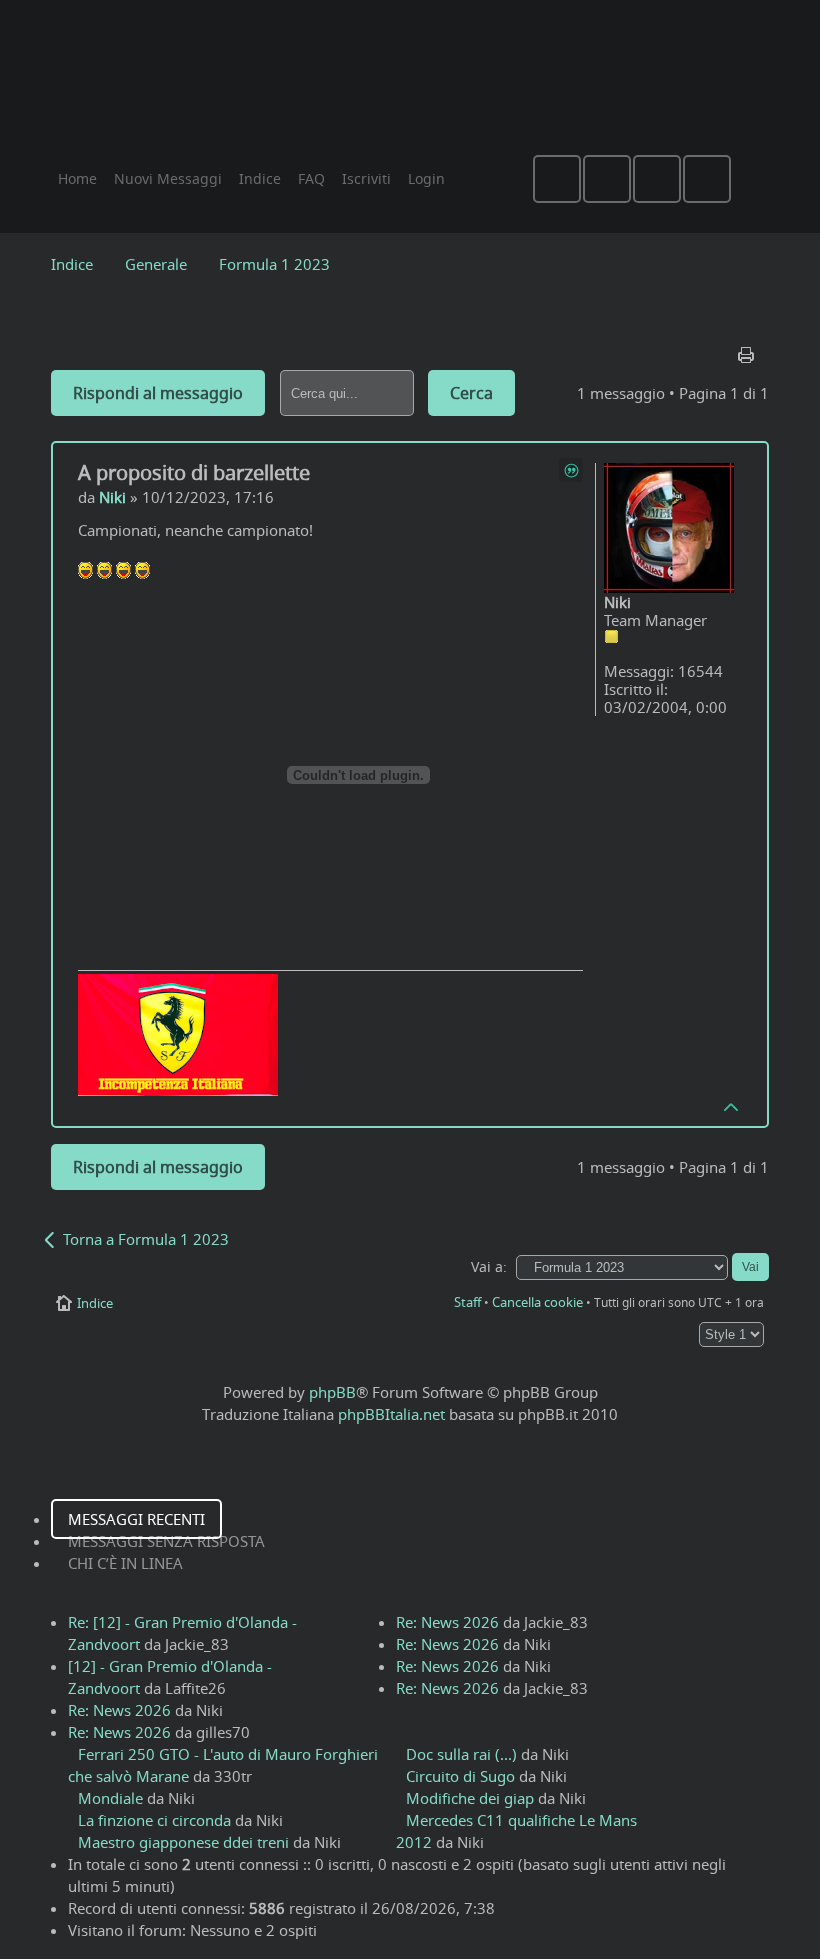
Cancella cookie (537, 1302)
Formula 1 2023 (274, 264)
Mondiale (110, 1798)
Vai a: (489, 1267)
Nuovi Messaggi (168, 178)
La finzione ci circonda (154, 1820)
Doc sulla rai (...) (461, 1754)
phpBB (332, 1392)
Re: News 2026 (119, 1710)
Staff (467, 1302)
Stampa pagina (748, 350)
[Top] (732, 1106)
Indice (72, 264)
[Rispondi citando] (571, 470)
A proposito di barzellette (194, 472)
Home (77, 178)
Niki (112, 497)
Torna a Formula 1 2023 (146, 1239)
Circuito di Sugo (460, 1776)
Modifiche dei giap (470, 1798)
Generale (156, 264)
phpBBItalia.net (391, 1414)
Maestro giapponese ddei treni (183, 1842)
